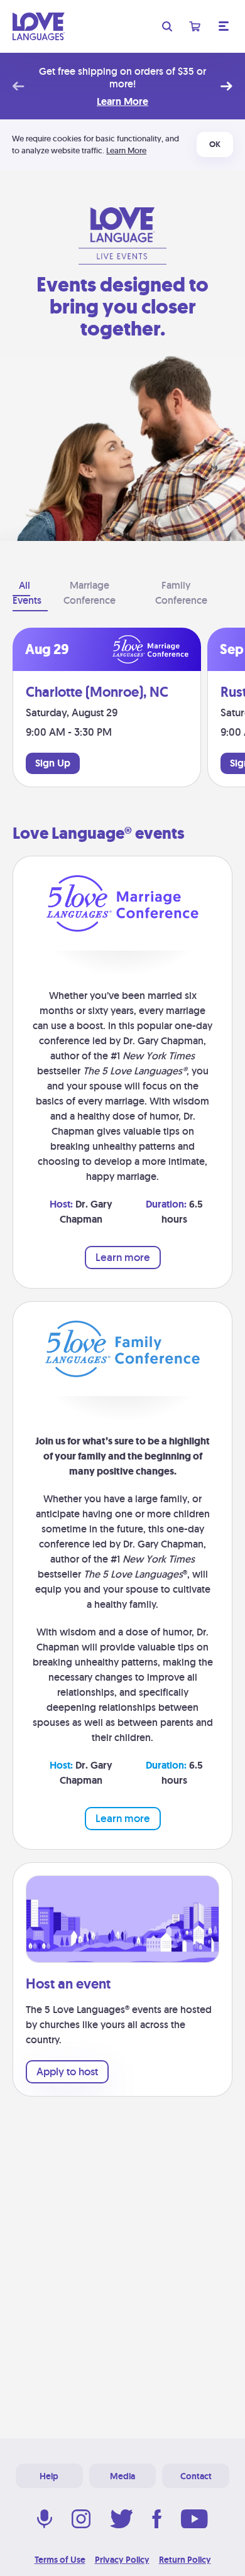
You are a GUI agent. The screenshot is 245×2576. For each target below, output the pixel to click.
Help (49, 2476)
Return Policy (185, 2560)
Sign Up (53, 763)
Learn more (123, 1257)
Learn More (122, 102)
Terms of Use (60, 2560)
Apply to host (67, 2071)
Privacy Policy (122, 2560)
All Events (27, 593)
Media (122, 2476)
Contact (196, 2476)
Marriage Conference (90, 593)
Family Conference (181, 593)
